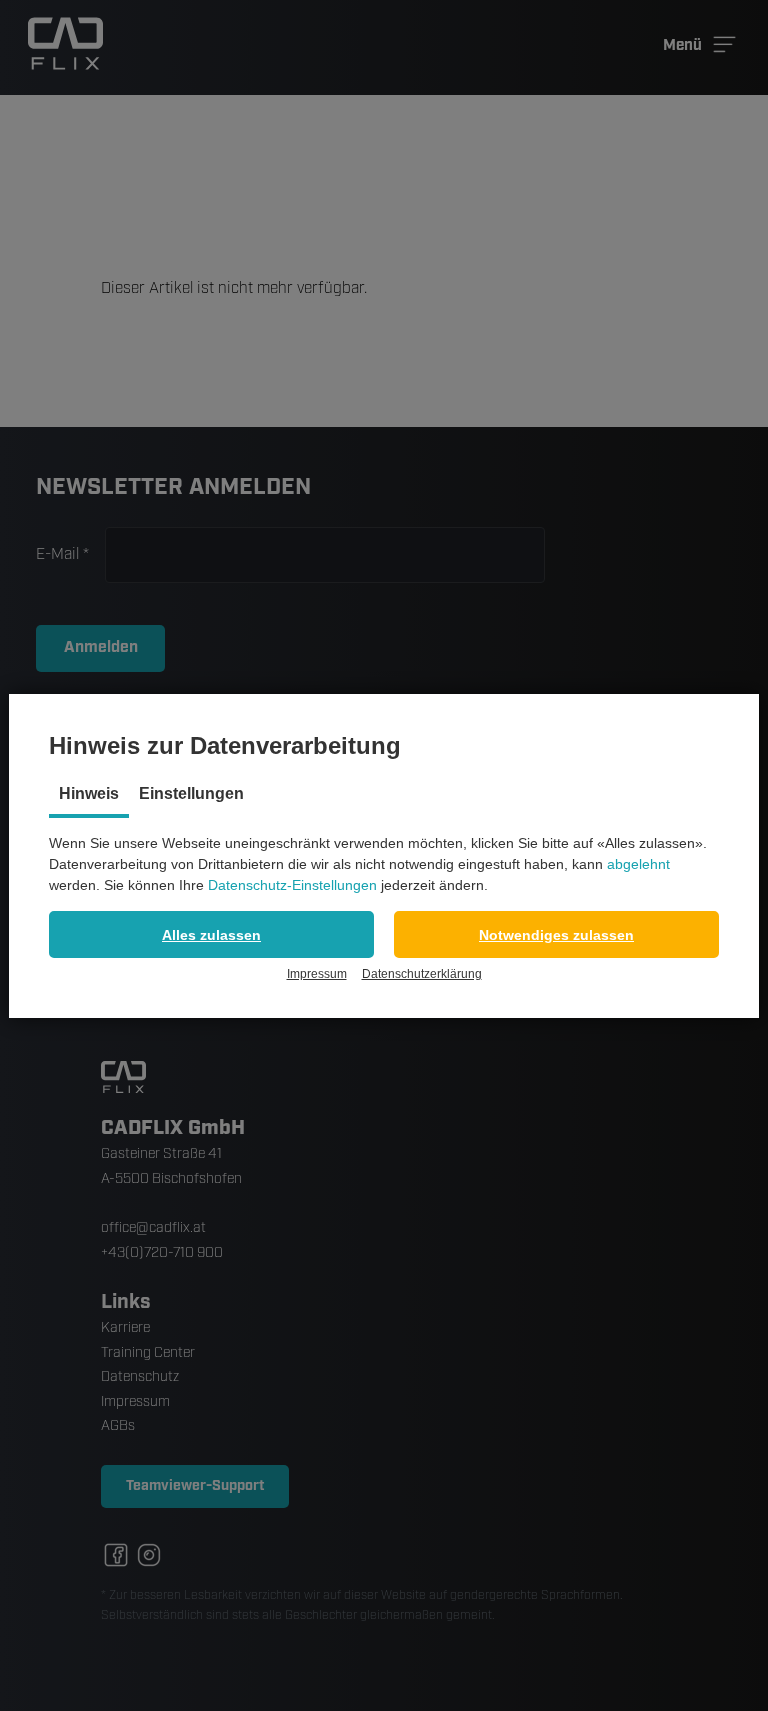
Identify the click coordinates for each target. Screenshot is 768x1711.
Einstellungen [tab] (191, 793)
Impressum (317, 974)
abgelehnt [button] (638, 864)
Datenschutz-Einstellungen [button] (292, 885)
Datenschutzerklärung (422, 974)
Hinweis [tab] (89, 793)
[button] (211, 934)
